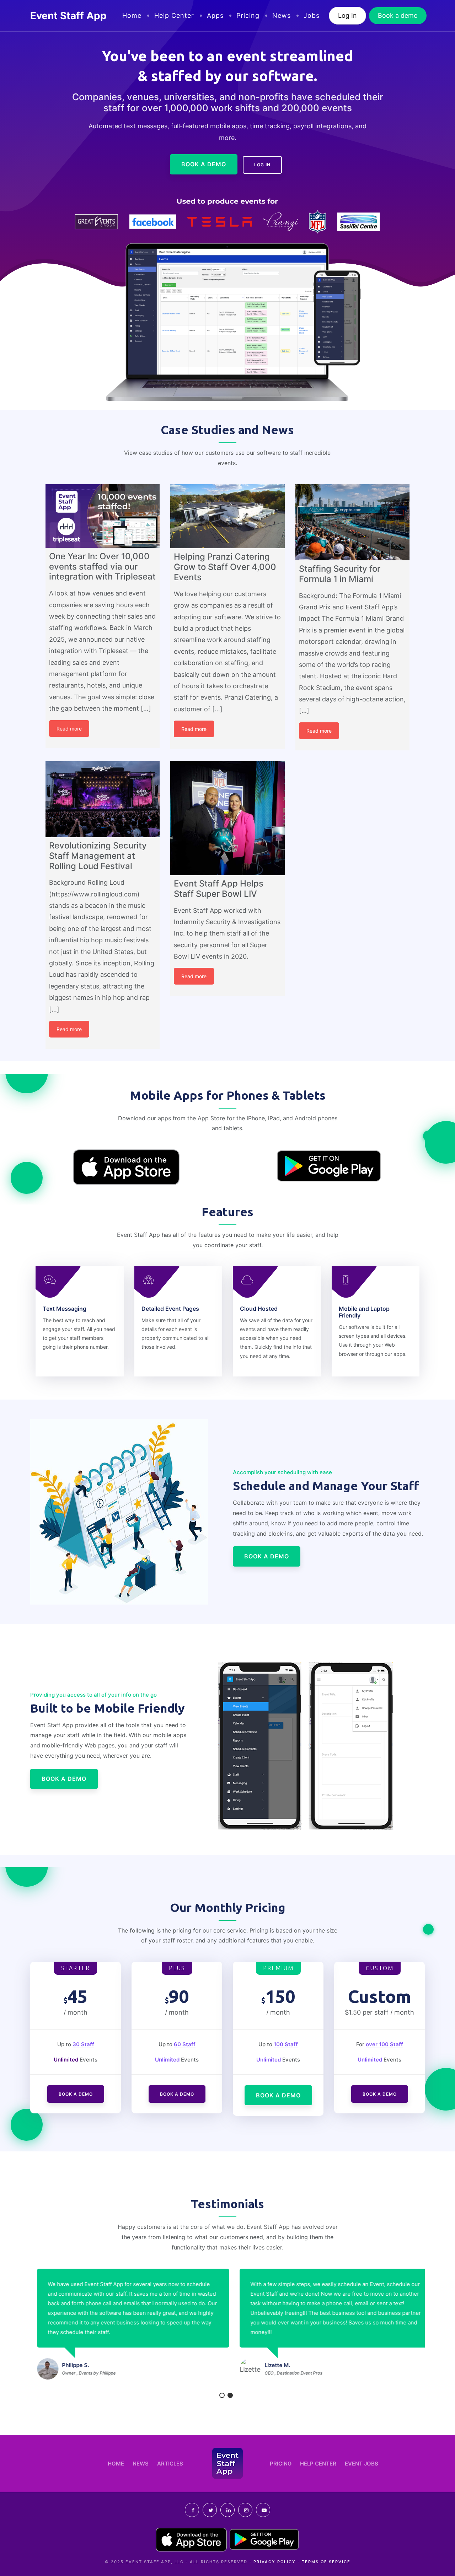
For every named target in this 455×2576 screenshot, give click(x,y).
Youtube (263, 2510)
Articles (170, 2464)
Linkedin (227, 2510)
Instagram (245, 2510)
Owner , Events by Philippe (82, 2373)
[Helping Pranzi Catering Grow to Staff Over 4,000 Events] (227, 516)
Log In (347, 15)
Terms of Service (326, 2562)
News (282, 15)
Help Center (174, 15)
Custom (380, 1968)
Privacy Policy (275, 2562)
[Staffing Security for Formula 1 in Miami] (352, 522)
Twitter (210, 2510)
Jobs (312, 15)
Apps (215, 15)
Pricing (248, 15)
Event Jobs (362, 2464)
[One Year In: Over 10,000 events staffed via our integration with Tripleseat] (103, 516)
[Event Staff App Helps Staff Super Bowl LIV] (227, 818)
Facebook (192, 2510)
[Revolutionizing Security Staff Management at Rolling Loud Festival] (103, 799)
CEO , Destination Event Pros (287, 2373)
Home (132, 15)
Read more (69, 729)
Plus (177, 1968)
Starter (76, 1968)
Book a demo (398, 15)
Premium (278, 1968)
